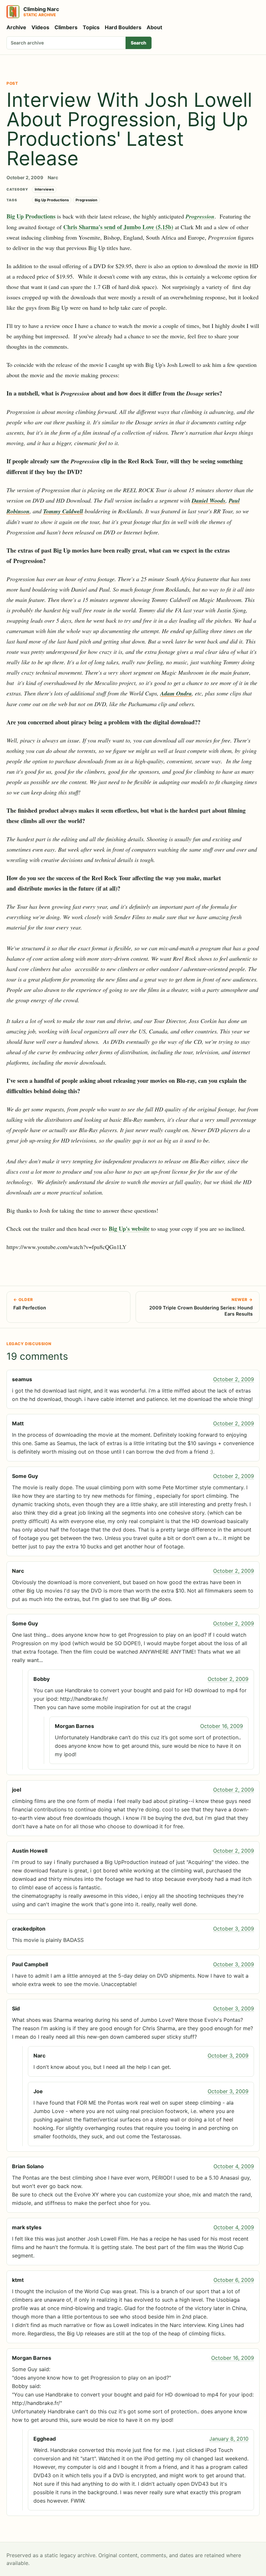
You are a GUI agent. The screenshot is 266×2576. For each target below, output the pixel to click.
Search (139, 43)
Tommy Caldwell (63, 511)
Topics (91, 27)
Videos (40, 27)
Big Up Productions (52, 200)
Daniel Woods (209, 500)
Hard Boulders (123, 27)
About (154, 27)
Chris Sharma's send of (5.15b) (118, 227)
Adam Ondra (176, 693)
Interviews (44, 189)
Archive (16, 27)
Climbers (66, 27)
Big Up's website (129, 1229)
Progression (86, 200)
